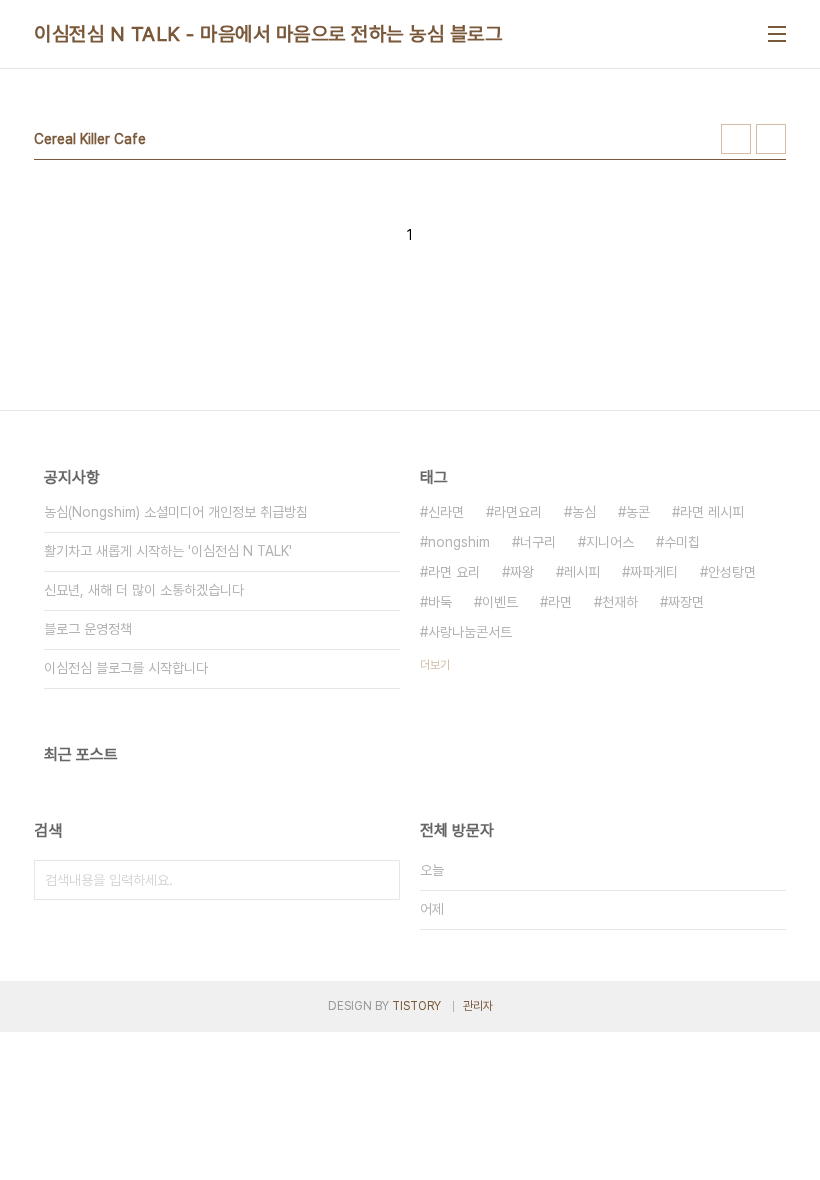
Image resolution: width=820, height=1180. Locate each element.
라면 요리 (454, 572)
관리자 (478, 1006)
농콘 (638, 512)
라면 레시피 (712, 512)
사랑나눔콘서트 (470, 632)
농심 (584, 512)
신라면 (446, 512)
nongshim (459, 542)
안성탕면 (732, 572)
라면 (560, 602)
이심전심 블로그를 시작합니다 (126, 668)
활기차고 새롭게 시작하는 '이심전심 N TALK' (168, 551)
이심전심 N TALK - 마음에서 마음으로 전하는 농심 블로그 (268, 34)
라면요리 (518, 512)
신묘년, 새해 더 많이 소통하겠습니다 (144, 590)
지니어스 (610, 542)
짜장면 (686, 602)
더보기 (435, 665)
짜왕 (522, 572)
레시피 (582, 572)
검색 (380, 880)
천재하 (620, 602)
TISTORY (416, 1006)
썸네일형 (736, 139)
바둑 (440, 602)
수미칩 (682, 542)
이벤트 (500, 602)
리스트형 (771, 139)
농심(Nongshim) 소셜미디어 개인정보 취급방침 (176, 512)
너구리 (538, 542)
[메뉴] (777, 34)
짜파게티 (654, 572)
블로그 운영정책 (88, 629)
